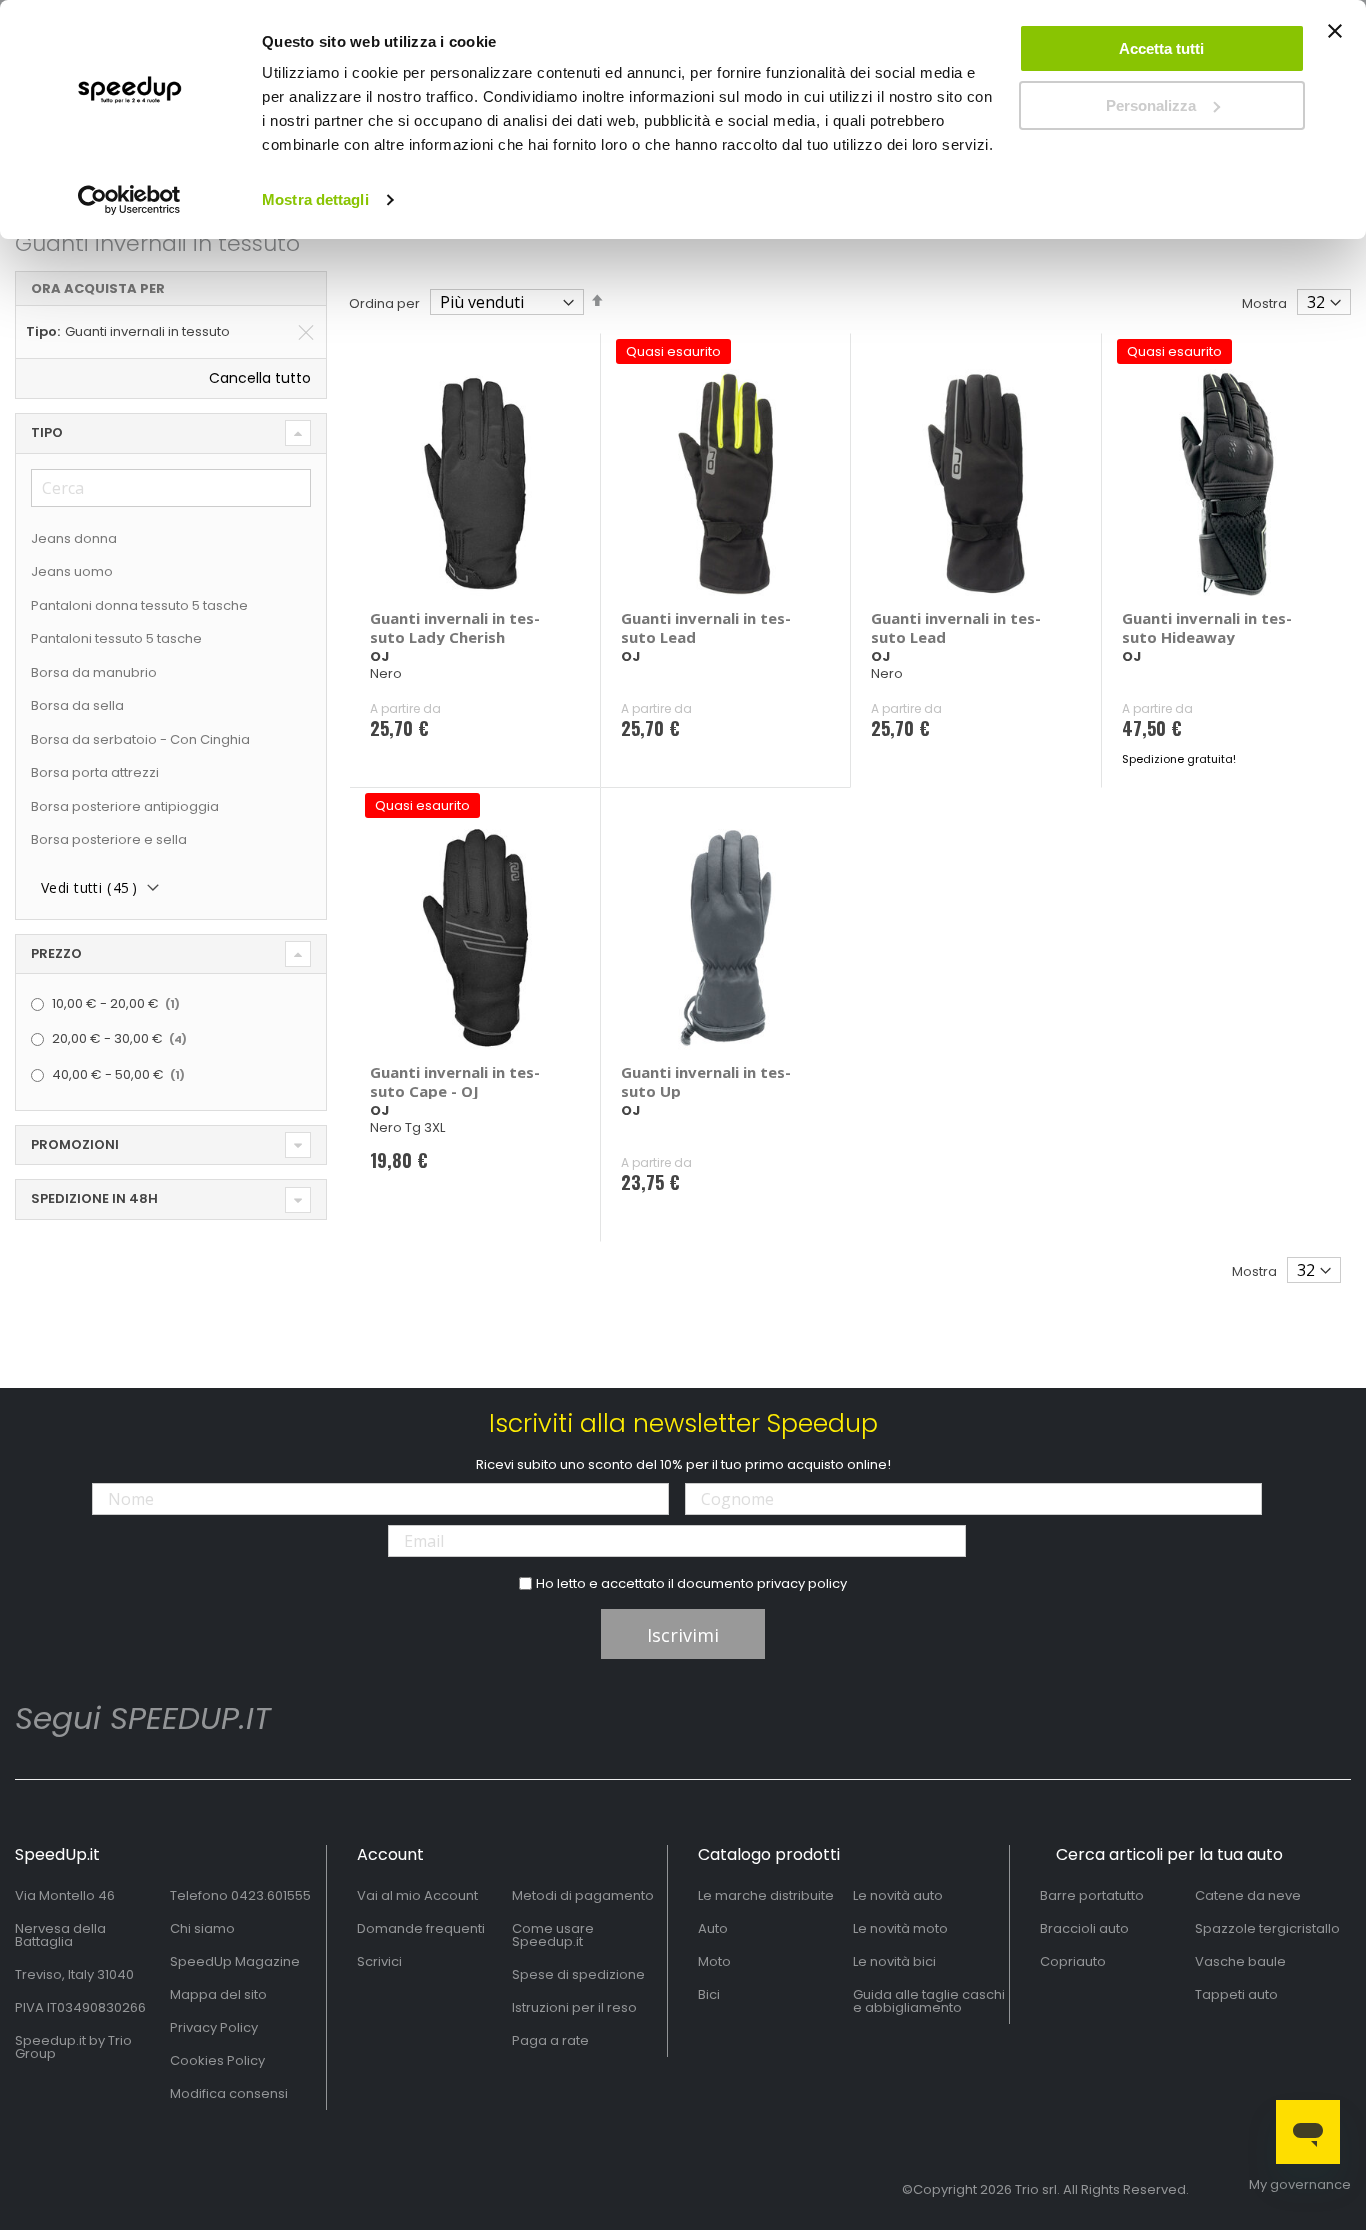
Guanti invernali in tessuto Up (706, 1081)
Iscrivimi (683, 1635)
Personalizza (1151, 105)
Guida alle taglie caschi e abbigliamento (929, 2001)
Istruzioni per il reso (574, 2007)
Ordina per (384, 303)
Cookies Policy (217, 2060)
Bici (709, 1994)
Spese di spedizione (578, 1974)
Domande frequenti (421, 1928)
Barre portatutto (1092, 1895)
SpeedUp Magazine (235, 1961)
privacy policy (802, 1583)
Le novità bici (894, 1961)
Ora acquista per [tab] (98, 288)
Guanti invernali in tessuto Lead (706, 627)
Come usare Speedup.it (553, 1935)
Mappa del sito (218, 1994)
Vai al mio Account (417, 1895)
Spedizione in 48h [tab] (94, 1198)
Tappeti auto (1236, 1994)
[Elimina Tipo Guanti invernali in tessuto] (306, 332)
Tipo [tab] (47, 432)
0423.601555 (271, 1895)
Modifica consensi (229, 2093)
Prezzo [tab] (56, 953)
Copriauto (1073, 1961)
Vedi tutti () (89, 887)
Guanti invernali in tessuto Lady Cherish (455, 627)
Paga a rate (550, 2040)
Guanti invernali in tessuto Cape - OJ (455, 1081)
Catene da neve (1248, 1895)
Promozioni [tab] (75, 1144)
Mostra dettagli (315, 199)
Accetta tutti (1161, 48)
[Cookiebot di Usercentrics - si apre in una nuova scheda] (129, 200)
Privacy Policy (214, 2027)
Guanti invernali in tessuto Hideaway (1207, 627)
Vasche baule (1240, 1961)
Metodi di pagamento (583, 1895)
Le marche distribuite (766, 1895)
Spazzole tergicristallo (1267, 1928)
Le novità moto (900, 1928)
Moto (714, 1961)
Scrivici (379, 1961)
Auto (713, 1928)
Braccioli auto (1084, 1928)
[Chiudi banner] (1335, 40)
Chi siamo (202, 1928)
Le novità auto (898, 1895)
